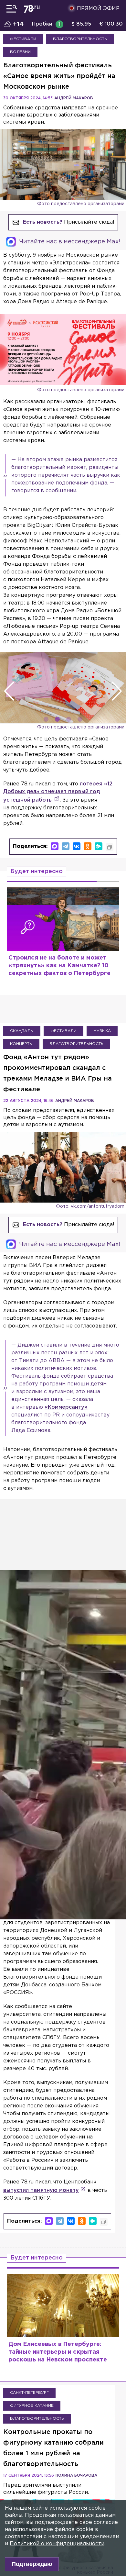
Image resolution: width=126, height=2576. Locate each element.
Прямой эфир (98, 9)
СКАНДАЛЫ (22, 1031)
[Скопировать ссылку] (110, 847)
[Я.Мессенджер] (99, 846)
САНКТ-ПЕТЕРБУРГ (29, 2393)
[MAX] (55, 846)
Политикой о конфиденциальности (57, 2544)
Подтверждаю (32, 2564)
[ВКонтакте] (77, 846)
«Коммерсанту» (66, 1407)
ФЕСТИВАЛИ (23, 39)
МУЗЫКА (102, 1031)
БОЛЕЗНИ (20, 52)
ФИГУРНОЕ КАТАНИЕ (32, 2406)
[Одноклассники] (88, 846)
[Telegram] (66, 846)
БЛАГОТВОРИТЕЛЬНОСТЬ (80, 39)
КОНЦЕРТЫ (21, 1044)
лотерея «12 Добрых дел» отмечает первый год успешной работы (58, 792)
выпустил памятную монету (41, 2190)
